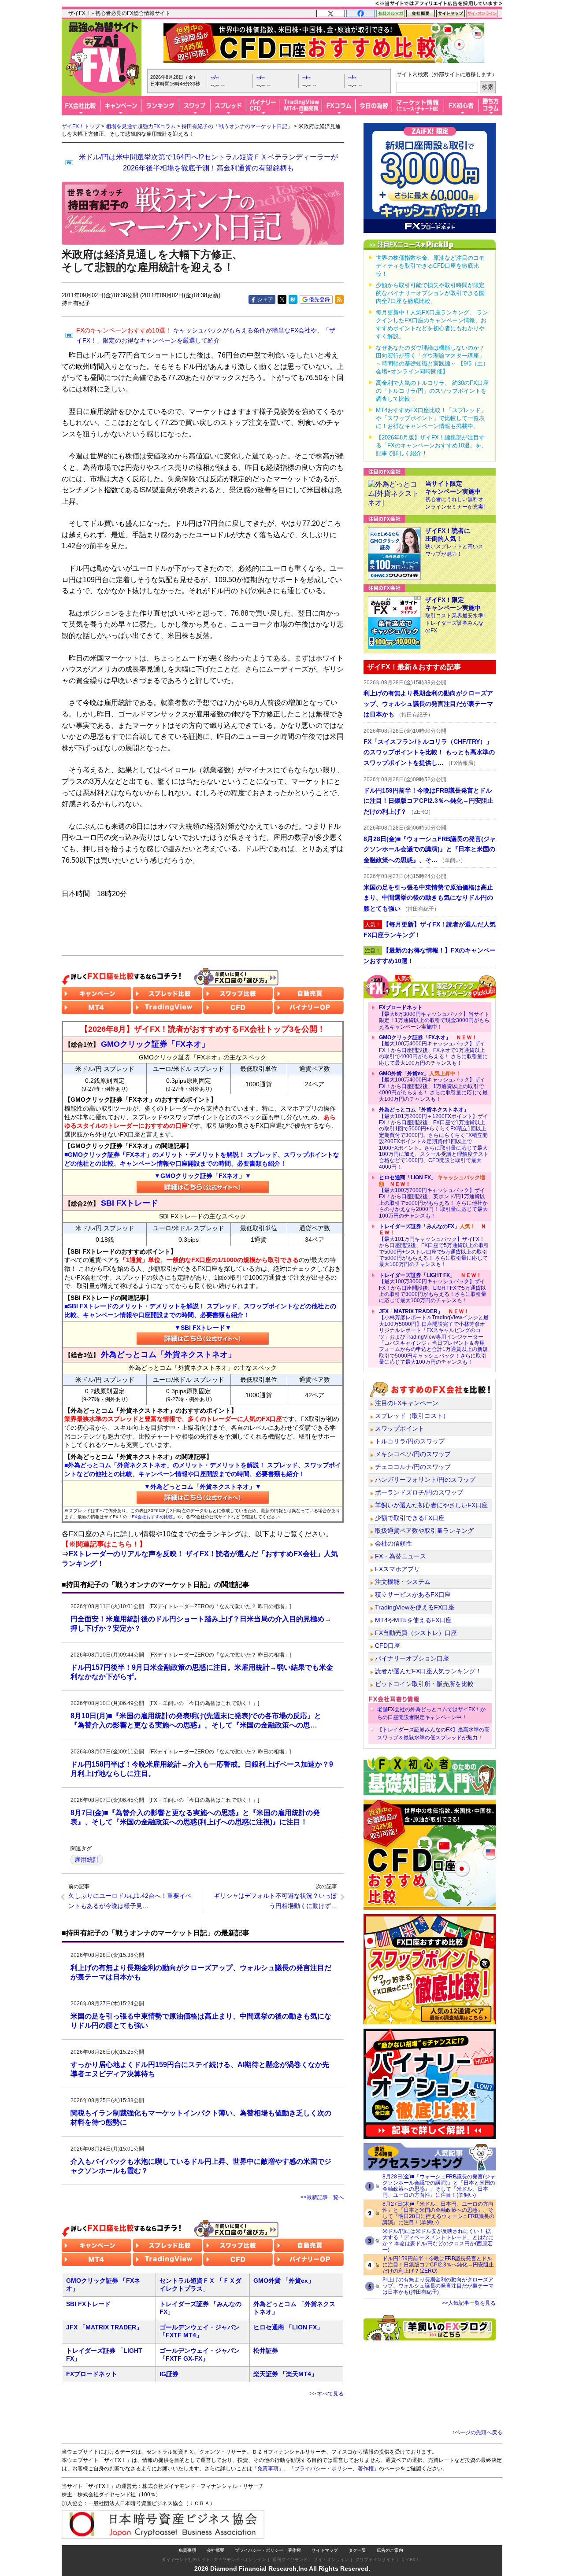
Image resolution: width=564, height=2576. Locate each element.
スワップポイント (400, 1428)
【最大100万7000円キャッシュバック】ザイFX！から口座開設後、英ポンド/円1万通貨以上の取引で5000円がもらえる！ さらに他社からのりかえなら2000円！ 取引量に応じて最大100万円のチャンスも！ (433, 1196)
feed (339, 299)
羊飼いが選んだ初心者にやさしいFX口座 (431, 1505)
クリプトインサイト (375, 2559)
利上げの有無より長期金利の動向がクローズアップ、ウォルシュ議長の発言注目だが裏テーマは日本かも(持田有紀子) (438, 2286)
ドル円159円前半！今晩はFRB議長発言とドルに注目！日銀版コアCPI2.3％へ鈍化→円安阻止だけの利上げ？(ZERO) (438, 2265)
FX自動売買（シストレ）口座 (416, 1633)
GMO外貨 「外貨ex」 (284, 2281)
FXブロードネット (92, 2374)
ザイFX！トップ (81, 126)
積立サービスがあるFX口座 (413, 1594)
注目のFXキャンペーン (407, 1403)
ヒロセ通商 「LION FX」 (288, 2327)
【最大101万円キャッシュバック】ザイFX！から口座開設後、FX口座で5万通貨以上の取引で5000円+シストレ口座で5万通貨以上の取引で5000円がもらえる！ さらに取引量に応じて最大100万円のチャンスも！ (434, 1245)
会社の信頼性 (393, 1543)
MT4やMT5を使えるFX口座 (413, 1620)
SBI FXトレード (88, 2304)
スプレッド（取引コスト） (412, 1416)
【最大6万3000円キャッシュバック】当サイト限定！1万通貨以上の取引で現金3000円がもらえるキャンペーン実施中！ (434, 1017)
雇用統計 (87, 1860)
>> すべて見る (327, 2394)
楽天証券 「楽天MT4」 (285, 2374)
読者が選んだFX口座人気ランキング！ (428, 1671)
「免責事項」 (268, 2469)
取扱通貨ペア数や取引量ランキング (424, 1531)
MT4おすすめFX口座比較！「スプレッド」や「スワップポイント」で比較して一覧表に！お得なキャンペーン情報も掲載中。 (431, 418)
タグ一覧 (357, 2550)
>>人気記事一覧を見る (469, 2303)
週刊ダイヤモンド (290, 2559)
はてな (293, 299)
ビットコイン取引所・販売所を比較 (424, 1684)
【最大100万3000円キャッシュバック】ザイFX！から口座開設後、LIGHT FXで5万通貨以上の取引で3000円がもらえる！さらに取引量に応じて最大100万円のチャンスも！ (433, 1288)
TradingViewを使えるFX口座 (415, 1607)
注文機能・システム (403, 1582)
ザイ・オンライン (331, 2559)
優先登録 (319, 299)
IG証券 (169, 2374)
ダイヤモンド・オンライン (240, 2559)
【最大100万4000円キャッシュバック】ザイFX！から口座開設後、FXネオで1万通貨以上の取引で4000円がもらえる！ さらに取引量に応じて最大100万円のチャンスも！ (433, 1050)
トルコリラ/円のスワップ (410, 1441)
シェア (265, 299)
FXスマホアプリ (397, 1569)
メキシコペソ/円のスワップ (413, 1454)
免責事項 (187, 2550)
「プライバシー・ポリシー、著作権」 (334, 2469)
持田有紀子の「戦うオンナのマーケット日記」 (237, 126)
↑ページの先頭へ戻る (477, 2432)
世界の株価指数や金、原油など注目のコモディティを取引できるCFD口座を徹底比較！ (430, 266)
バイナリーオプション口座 (412, 1658)
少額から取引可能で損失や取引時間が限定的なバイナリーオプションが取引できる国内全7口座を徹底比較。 (430, 293)
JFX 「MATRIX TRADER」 (104, 2327)
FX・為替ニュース (401, 1556)
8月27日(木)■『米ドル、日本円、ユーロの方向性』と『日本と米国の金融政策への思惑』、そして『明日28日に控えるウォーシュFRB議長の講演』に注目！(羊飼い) (438, 2213)
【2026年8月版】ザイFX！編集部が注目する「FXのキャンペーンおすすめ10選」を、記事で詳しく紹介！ (431, 445)
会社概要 (215, 2550)
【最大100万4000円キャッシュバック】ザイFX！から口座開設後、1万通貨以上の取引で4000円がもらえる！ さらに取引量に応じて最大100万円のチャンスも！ (433, 1086)
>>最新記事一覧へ (322, 2197)
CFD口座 (388, 1646)
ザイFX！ (410, 2559)
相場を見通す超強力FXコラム (141, 126)
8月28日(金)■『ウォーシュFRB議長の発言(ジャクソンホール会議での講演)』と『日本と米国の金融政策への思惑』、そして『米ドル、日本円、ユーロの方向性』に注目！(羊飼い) (439, 2186)
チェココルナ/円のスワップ (413, 1467)
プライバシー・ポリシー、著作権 (268, 2550)
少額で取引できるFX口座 (410, 1518)
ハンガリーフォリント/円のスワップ (425, 1480)
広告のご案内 (390, 2550)
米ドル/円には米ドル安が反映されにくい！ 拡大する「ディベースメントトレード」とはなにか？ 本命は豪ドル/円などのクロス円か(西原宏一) (438, 2240)
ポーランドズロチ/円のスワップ (419, 1492)
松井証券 (266, 2351)
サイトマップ (325, 2550)
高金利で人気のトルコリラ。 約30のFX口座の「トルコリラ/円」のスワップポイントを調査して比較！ (432, 391)
